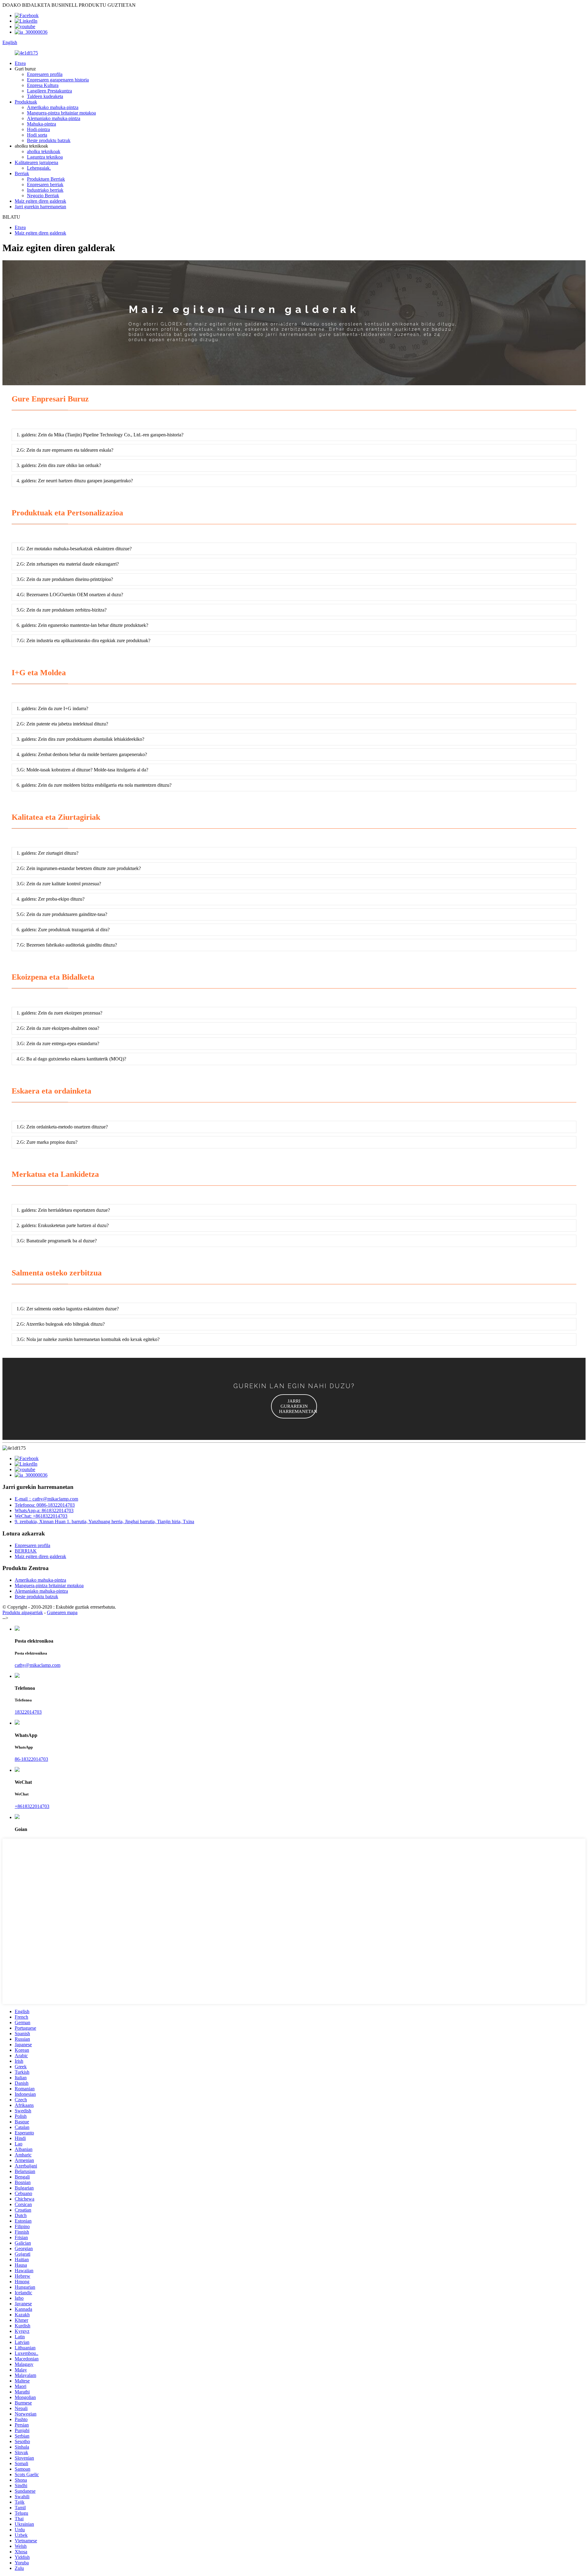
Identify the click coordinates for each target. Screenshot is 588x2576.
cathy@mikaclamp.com (38, 1665)
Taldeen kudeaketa (45, 96)
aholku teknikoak (44, 151)
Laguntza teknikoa (45, 157)
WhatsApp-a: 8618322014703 (44, 1510)
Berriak (22, 173)
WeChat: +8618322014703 (41, 1516)
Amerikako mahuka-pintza (53, 107)
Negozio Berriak (43, 196)
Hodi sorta (37, 135)
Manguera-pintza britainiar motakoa (61, 113)
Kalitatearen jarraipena (36, 162)
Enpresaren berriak (45, 185)
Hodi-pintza (38, 129)
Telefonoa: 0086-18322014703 (45, 1505)
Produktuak (26, 102)
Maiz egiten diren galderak (40, 201)
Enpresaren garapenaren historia (58, 80)
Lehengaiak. (39, 168)
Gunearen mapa (62, 1612)
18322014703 (28, 1712)
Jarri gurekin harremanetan (40, 207)
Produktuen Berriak (46, 179)
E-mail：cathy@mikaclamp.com (46, 1499)
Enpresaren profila (45, 74)
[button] (294, 1406)
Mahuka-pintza (41, 124)
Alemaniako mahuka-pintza (54, 118)
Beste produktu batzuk (49, 140)
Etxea (20, 63)
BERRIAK (26, 1551)
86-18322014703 (31, 1759)
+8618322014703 (32, 1806)
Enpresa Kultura (43, 85)
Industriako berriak (45, 190)
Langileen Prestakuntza (49, 91)
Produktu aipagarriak (23, 1612)
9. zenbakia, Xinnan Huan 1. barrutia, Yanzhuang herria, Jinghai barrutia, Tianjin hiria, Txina (104, 1521)
